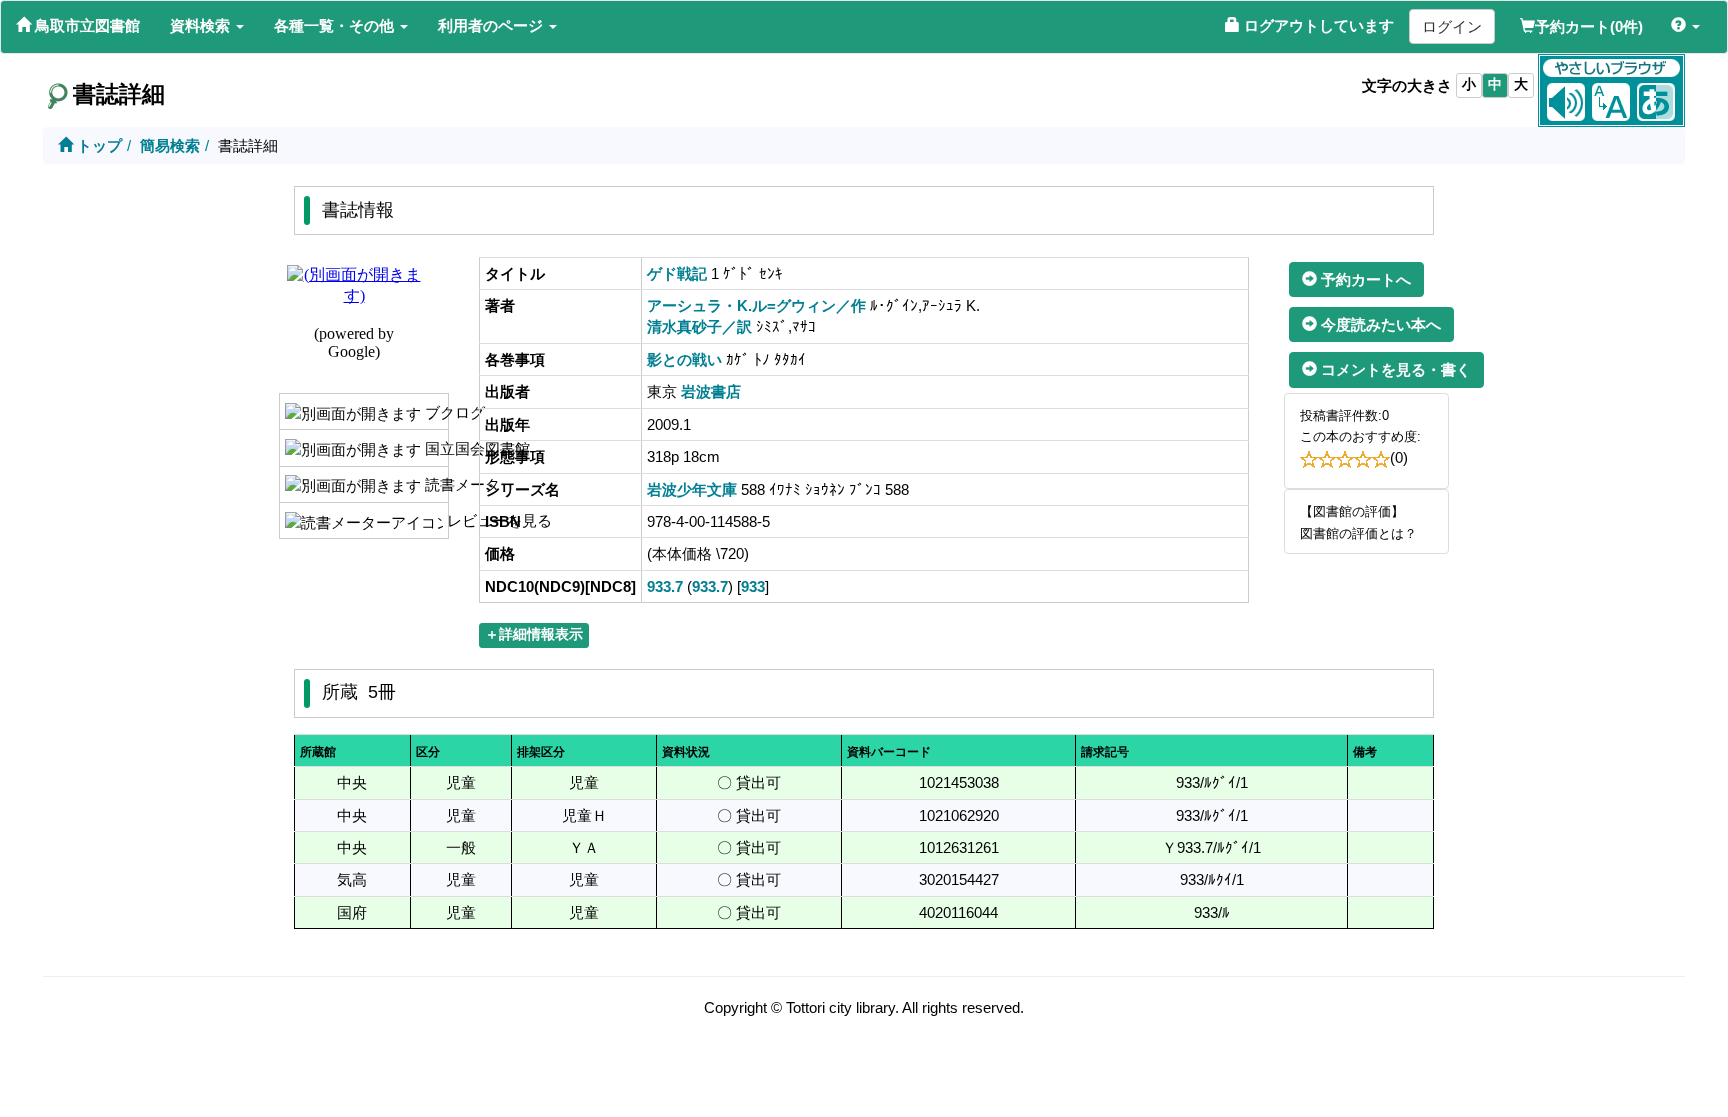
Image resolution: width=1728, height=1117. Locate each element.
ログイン (1452, 26)
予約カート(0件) (1589, 26)
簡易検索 (170, 145)
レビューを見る (445, 520)
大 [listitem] (1521, 84)
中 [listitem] (1495, 84)
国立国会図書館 (434, 448)
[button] (207, 26)
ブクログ (434, 412)
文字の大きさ (1407, 85)
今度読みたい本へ (1379, 324)
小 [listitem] (1469, 84)
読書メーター (434, 484)
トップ (97, 145)
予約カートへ (1364, 279)
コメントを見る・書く (1394, 369)
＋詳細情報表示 (534, 634)
